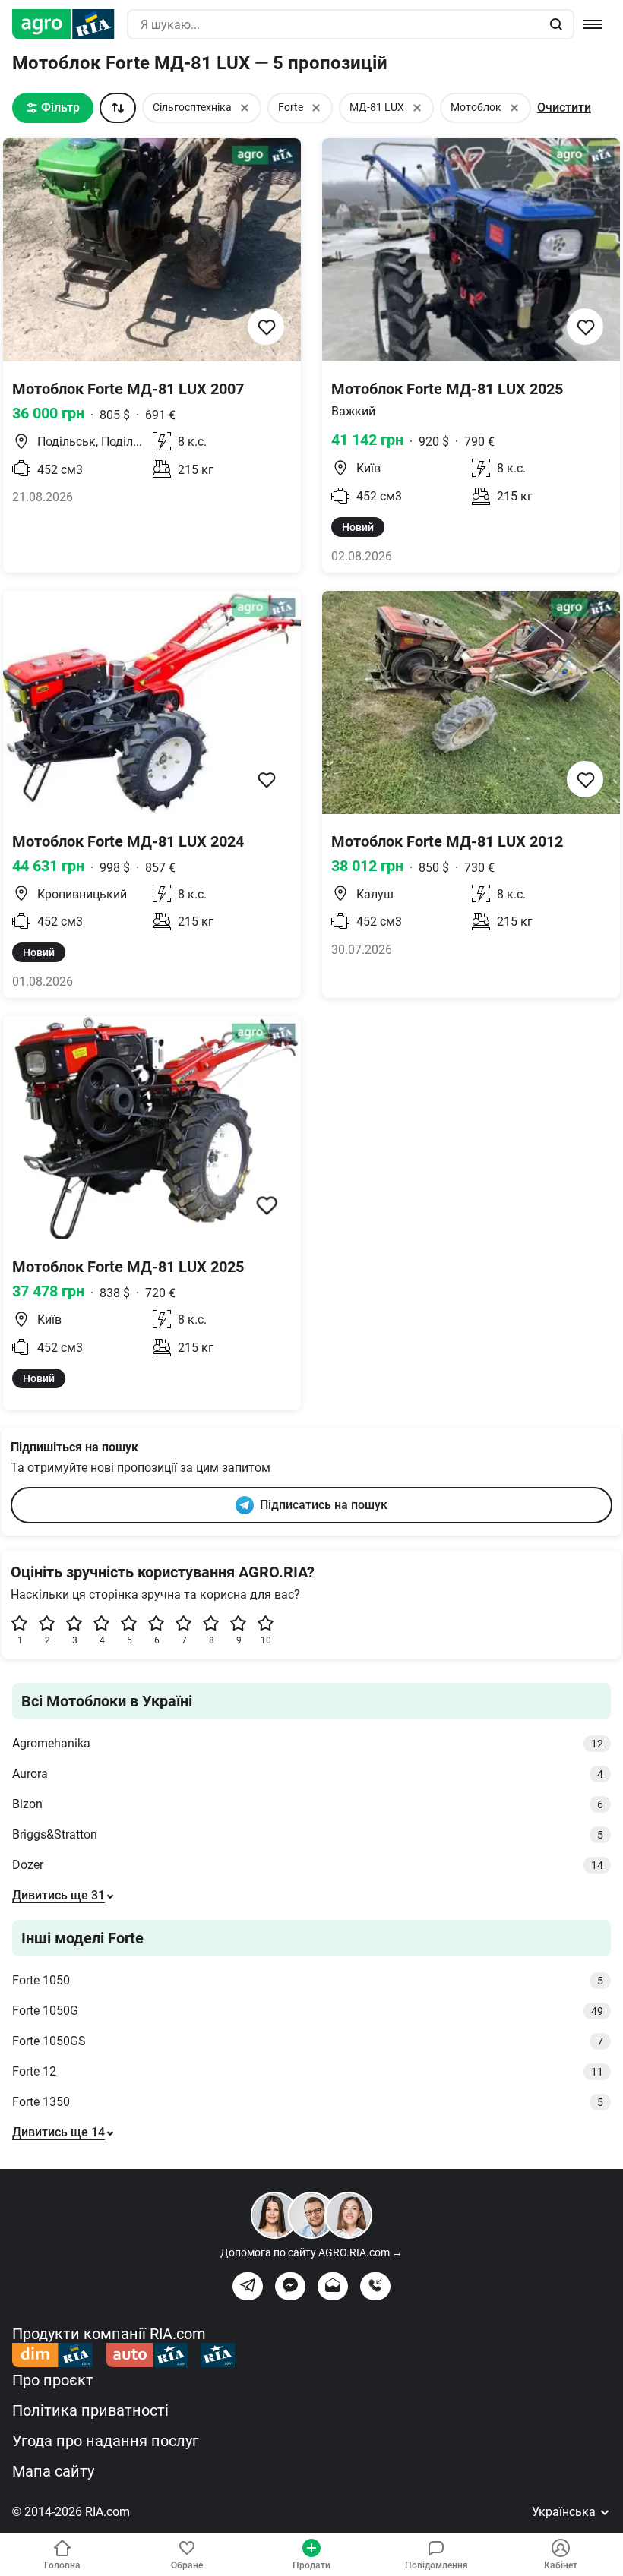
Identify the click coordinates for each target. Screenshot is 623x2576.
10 (266, 1640)
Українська (565, 2512)
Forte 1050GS (308, 2041)
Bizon (308, 1804)
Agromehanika (308, 1743)
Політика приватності (90, 2410)
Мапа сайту (53, 2471)
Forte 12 (308, 2071)
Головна (62, 2565)
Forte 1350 (308, 2102)
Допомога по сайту (311, 2252)
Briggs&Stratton (308, 1834)
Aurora (308, 1774)
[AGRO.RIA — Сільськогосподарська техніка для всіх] (70, 24)
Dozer (308, 1865)
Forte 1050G (308, 2011)
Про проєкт (53, 2380)
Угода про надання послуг (105, 2441)
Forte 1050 (308, 1980)
